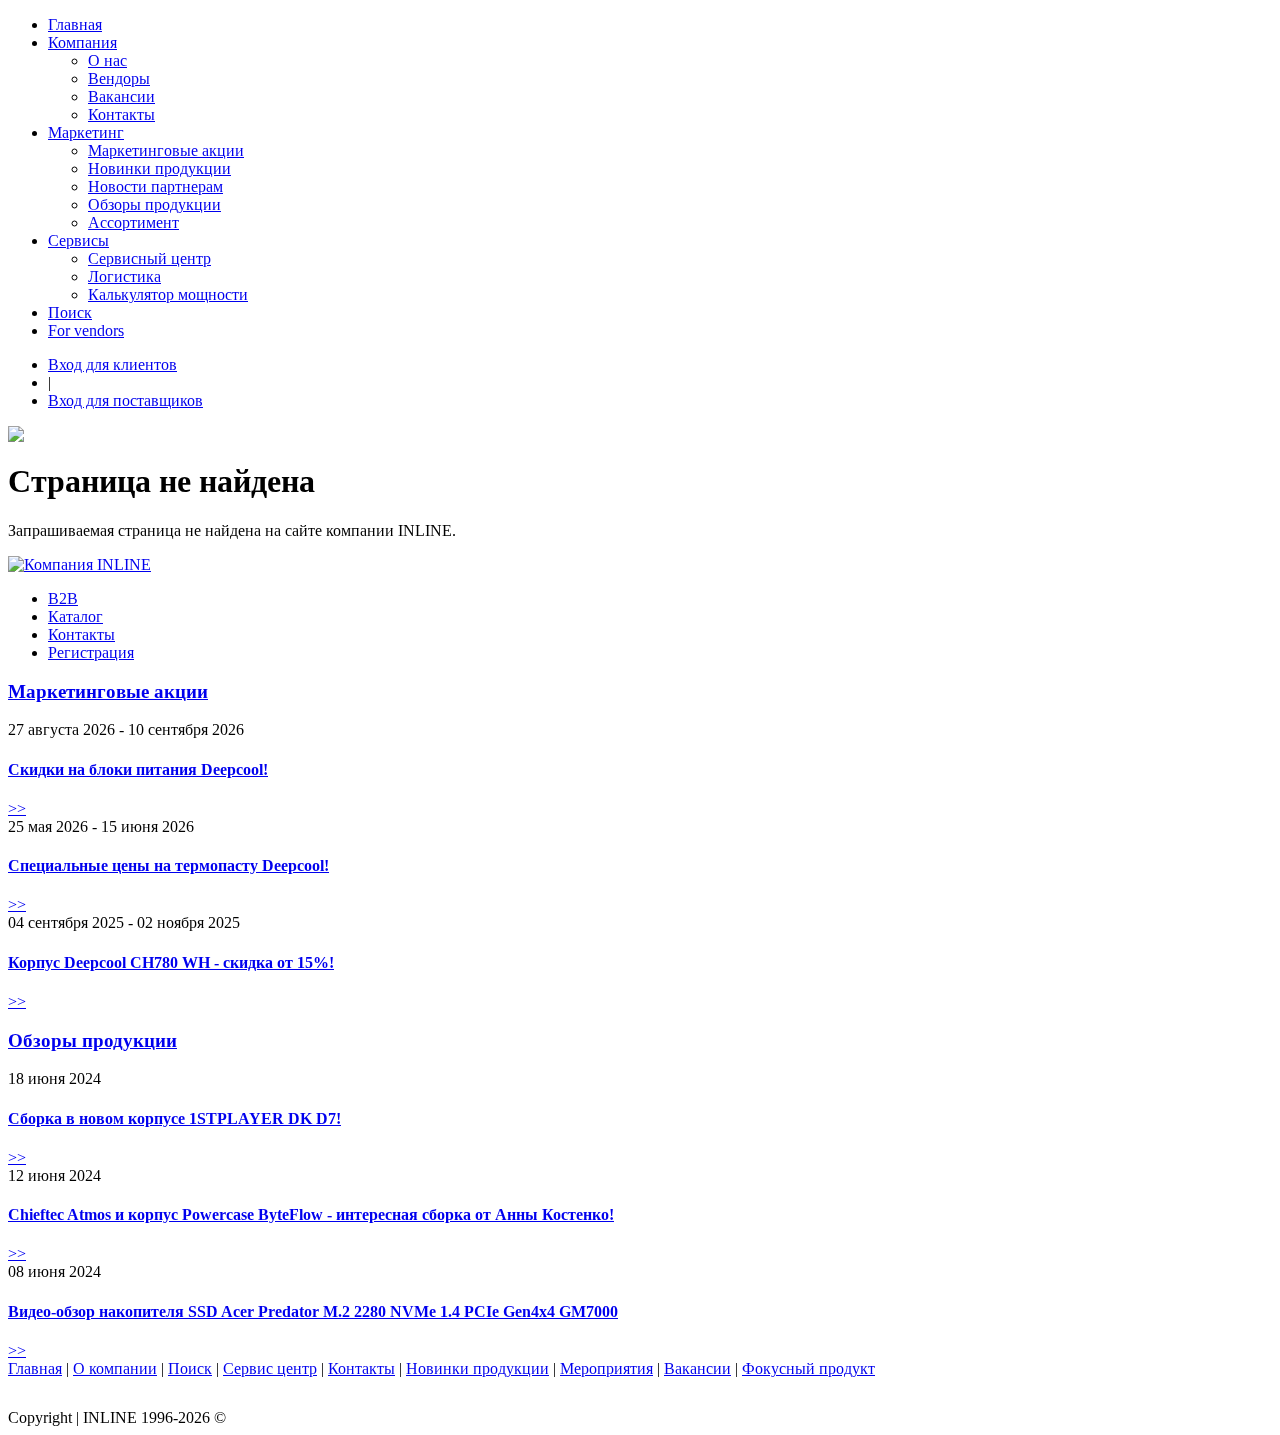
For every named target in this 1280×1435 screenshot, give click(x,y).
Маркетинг (86, 132)
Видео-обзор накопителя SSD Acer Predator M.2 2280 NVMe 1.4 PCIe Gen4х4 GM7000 (313, 1311)
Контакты (121, 114)
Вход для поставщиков (125, 400)
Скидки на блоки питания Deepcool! (138, 769)
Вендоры (119, 78)
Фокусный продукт (808, 1368)
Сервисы (78, 240)
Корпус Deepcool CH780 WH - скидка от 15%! (171, 962)
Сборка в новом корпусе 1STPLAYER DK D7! (174, 1118)
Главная (75, 24)
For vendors (86, 330)
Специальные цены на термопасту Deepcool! (168, 865)
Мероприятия (606, 1368)
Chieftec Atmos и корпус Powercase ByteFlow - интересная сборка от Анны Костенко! (311, 1214)
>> (17, 808)
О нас (107, 60)
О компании (115, 1368)
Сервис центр (270, 1368)
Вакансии (121, 96)
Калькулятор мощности (168, 294)
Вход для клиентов (112, 364)
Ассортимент (133, 222)
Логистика (124, 276)
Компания (82, 42)
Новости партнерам (155, 186)
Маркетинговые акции (166, 150)
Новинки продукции (159, 168)
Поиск (70, 312)
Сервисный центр (149, 258)
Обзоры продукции (154, 204)
